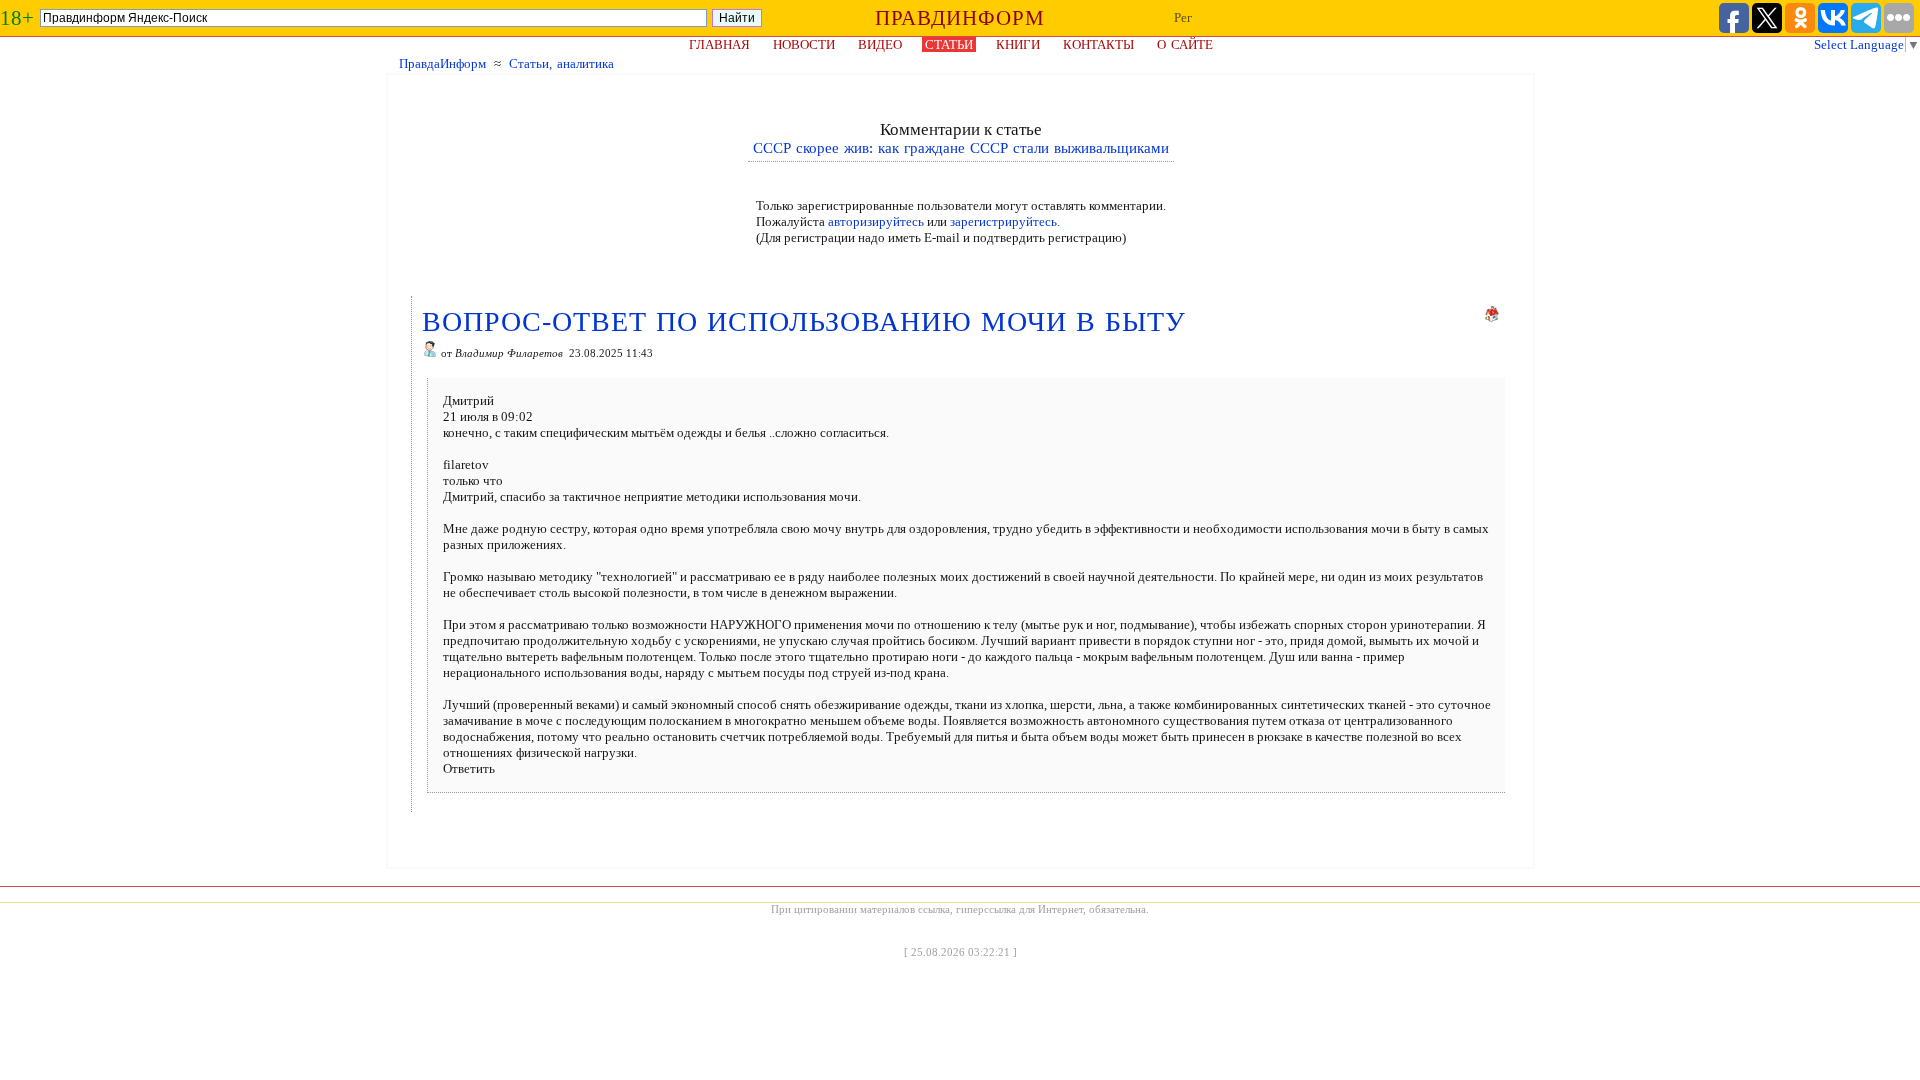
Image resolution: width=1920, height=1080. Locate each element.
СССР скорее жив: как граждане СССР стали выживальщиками (961, 148)
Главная (719, 44)
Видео (880, 44)
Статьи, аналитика (561, 63)
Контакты (1098, 44)
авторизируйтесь (876, 221)
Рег (1183, 17)
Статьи (949, 44)
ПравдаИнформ (442, 63)
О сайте (1185, 44)
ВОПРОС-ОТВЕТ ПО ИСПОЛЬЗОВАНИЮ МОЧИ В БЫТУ (804, 321)
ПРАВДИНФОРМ (960, 18)
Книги (1018, 44)
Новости (804, 44)
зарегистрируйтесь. (1005, 221)
